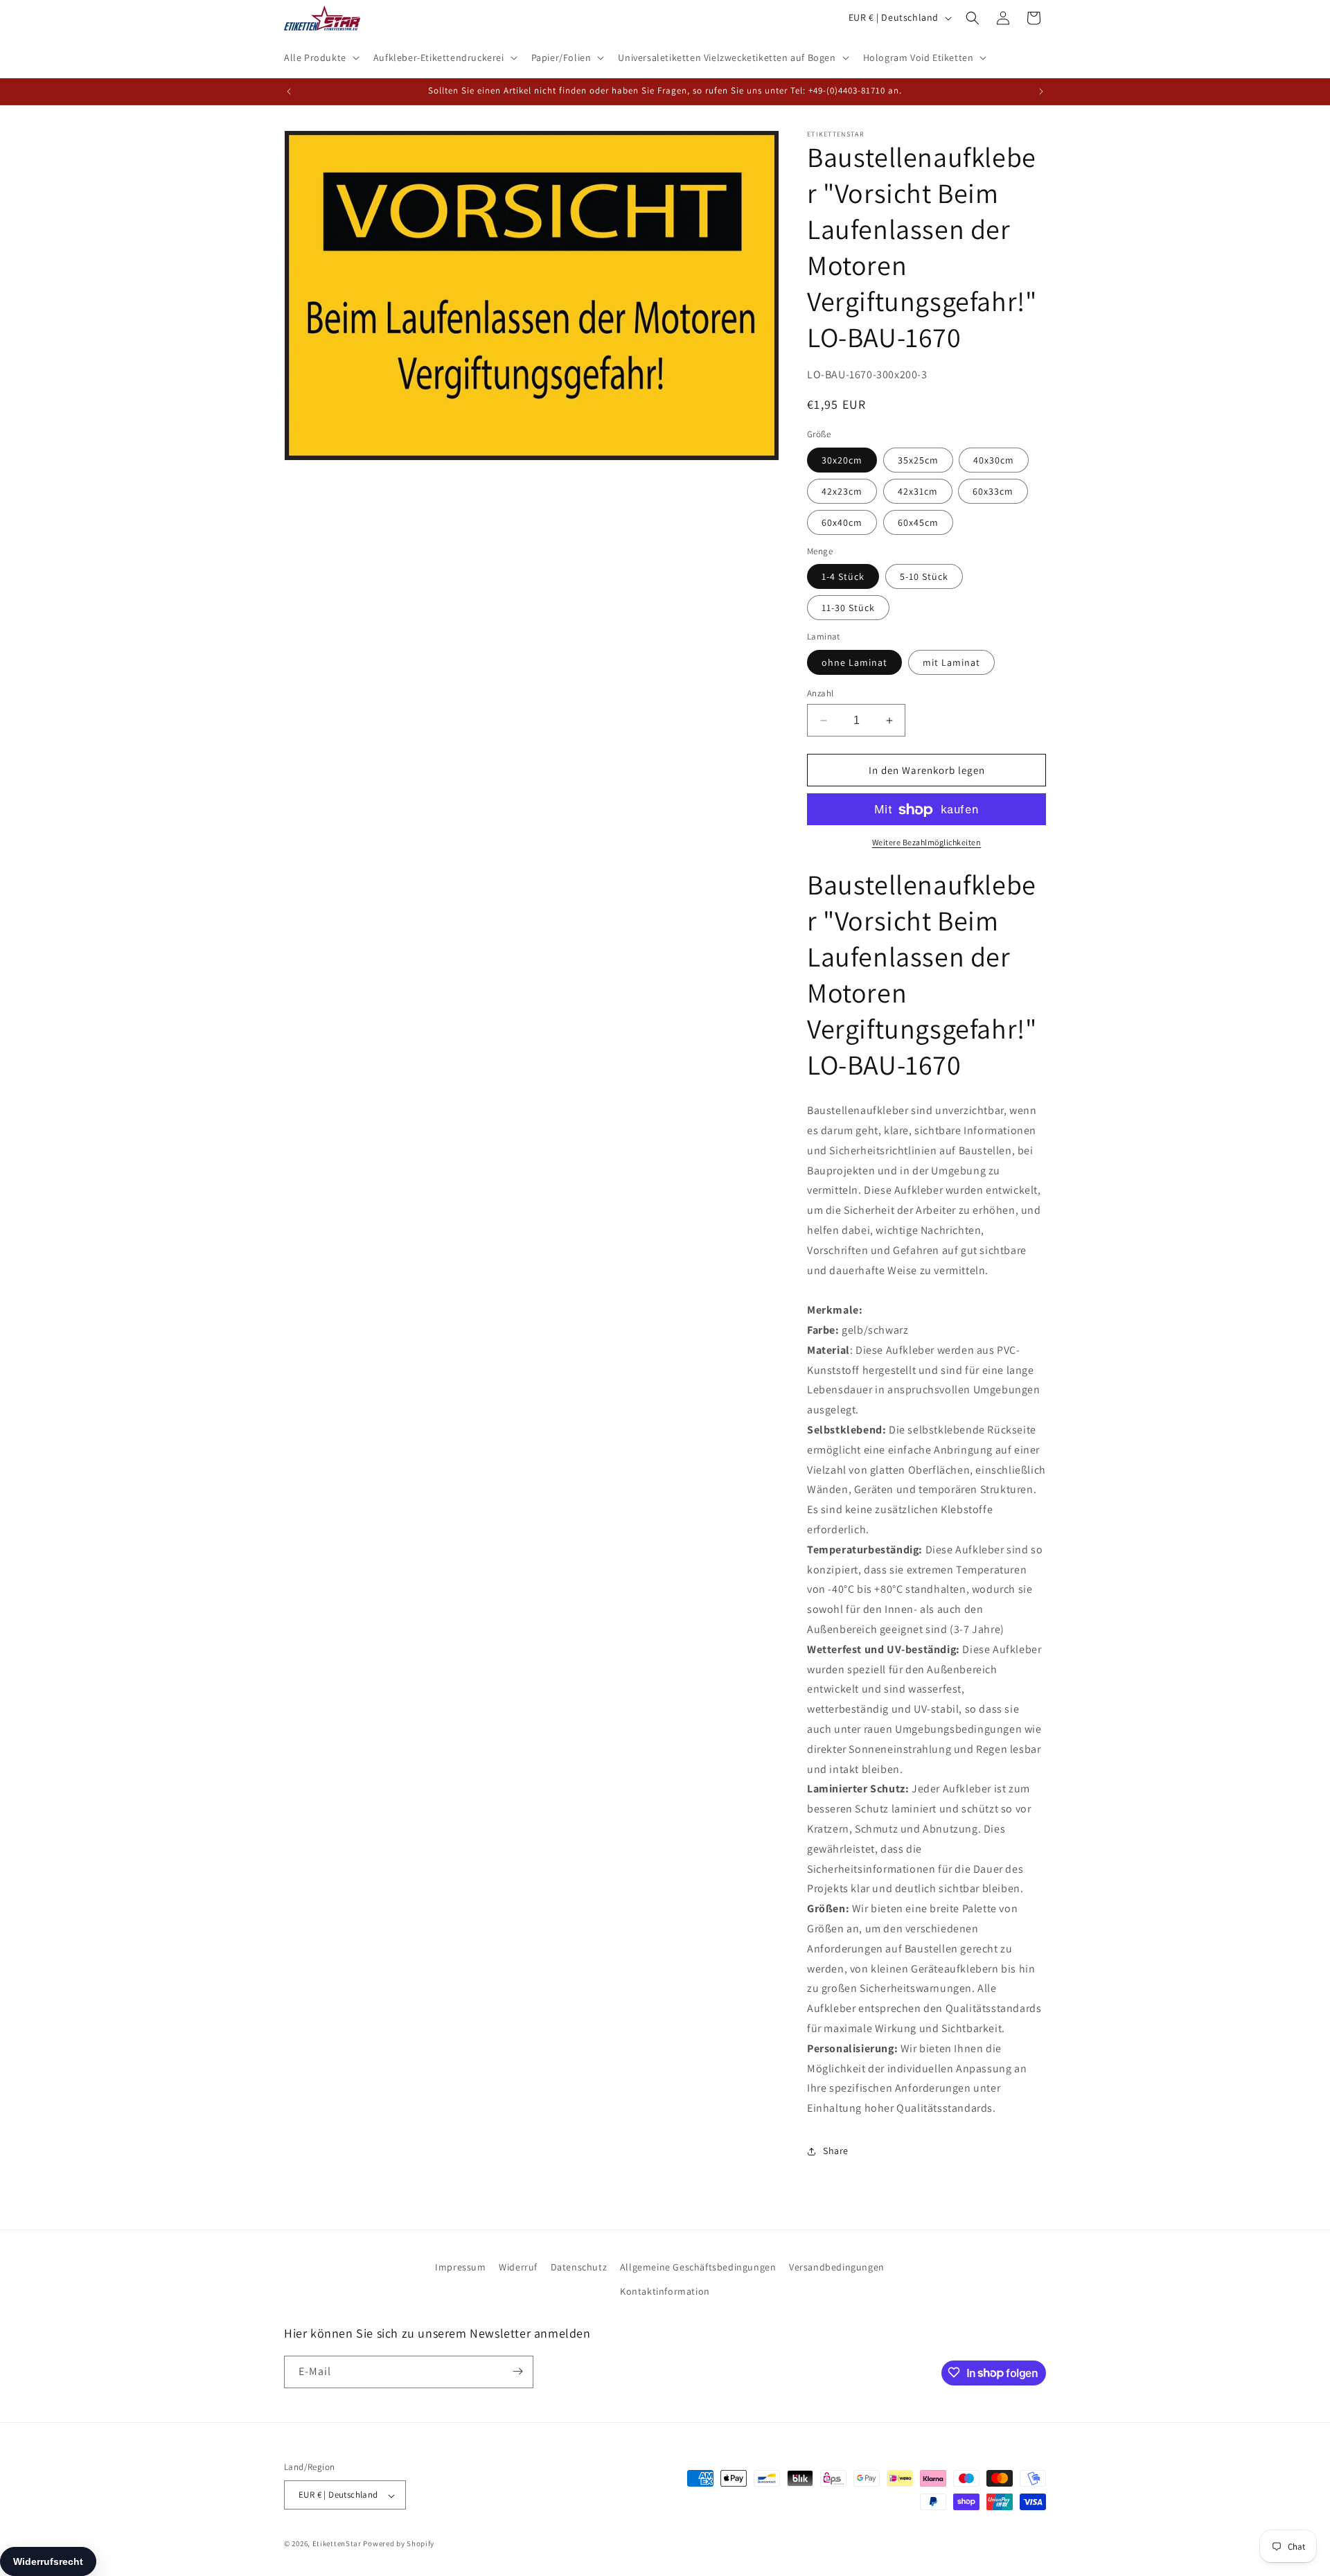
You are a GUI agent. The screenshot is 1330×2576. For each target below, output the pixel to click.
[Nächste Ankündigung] (1041, 91)
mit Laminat (951, 662)
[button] (320, 58)
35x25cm (918, 460)
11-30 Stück (848, 608)
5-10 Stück (924, 577)
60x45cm (918, 522)
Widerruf (518, 2267)
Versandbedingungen (837, 2267)
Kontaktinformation (665, 2292)
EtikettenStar (337, 2544)
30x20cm (842, 460)
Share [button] (836, 2151)
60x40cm (842, 522)
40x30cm (994, 460)
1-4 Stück (843, 577)
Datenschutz (579, 2267)
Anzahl (820, 693)
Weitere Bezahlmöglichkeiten (927, 843)
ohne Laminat (854, 662)
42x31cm (918, 491)
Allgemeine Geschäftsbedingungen (698, 2267)
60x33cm (993, 491)
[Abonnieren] (517, 2371)
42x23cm (842, 491)
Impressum (460, 2267)
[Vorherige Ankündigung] (289, 91)
